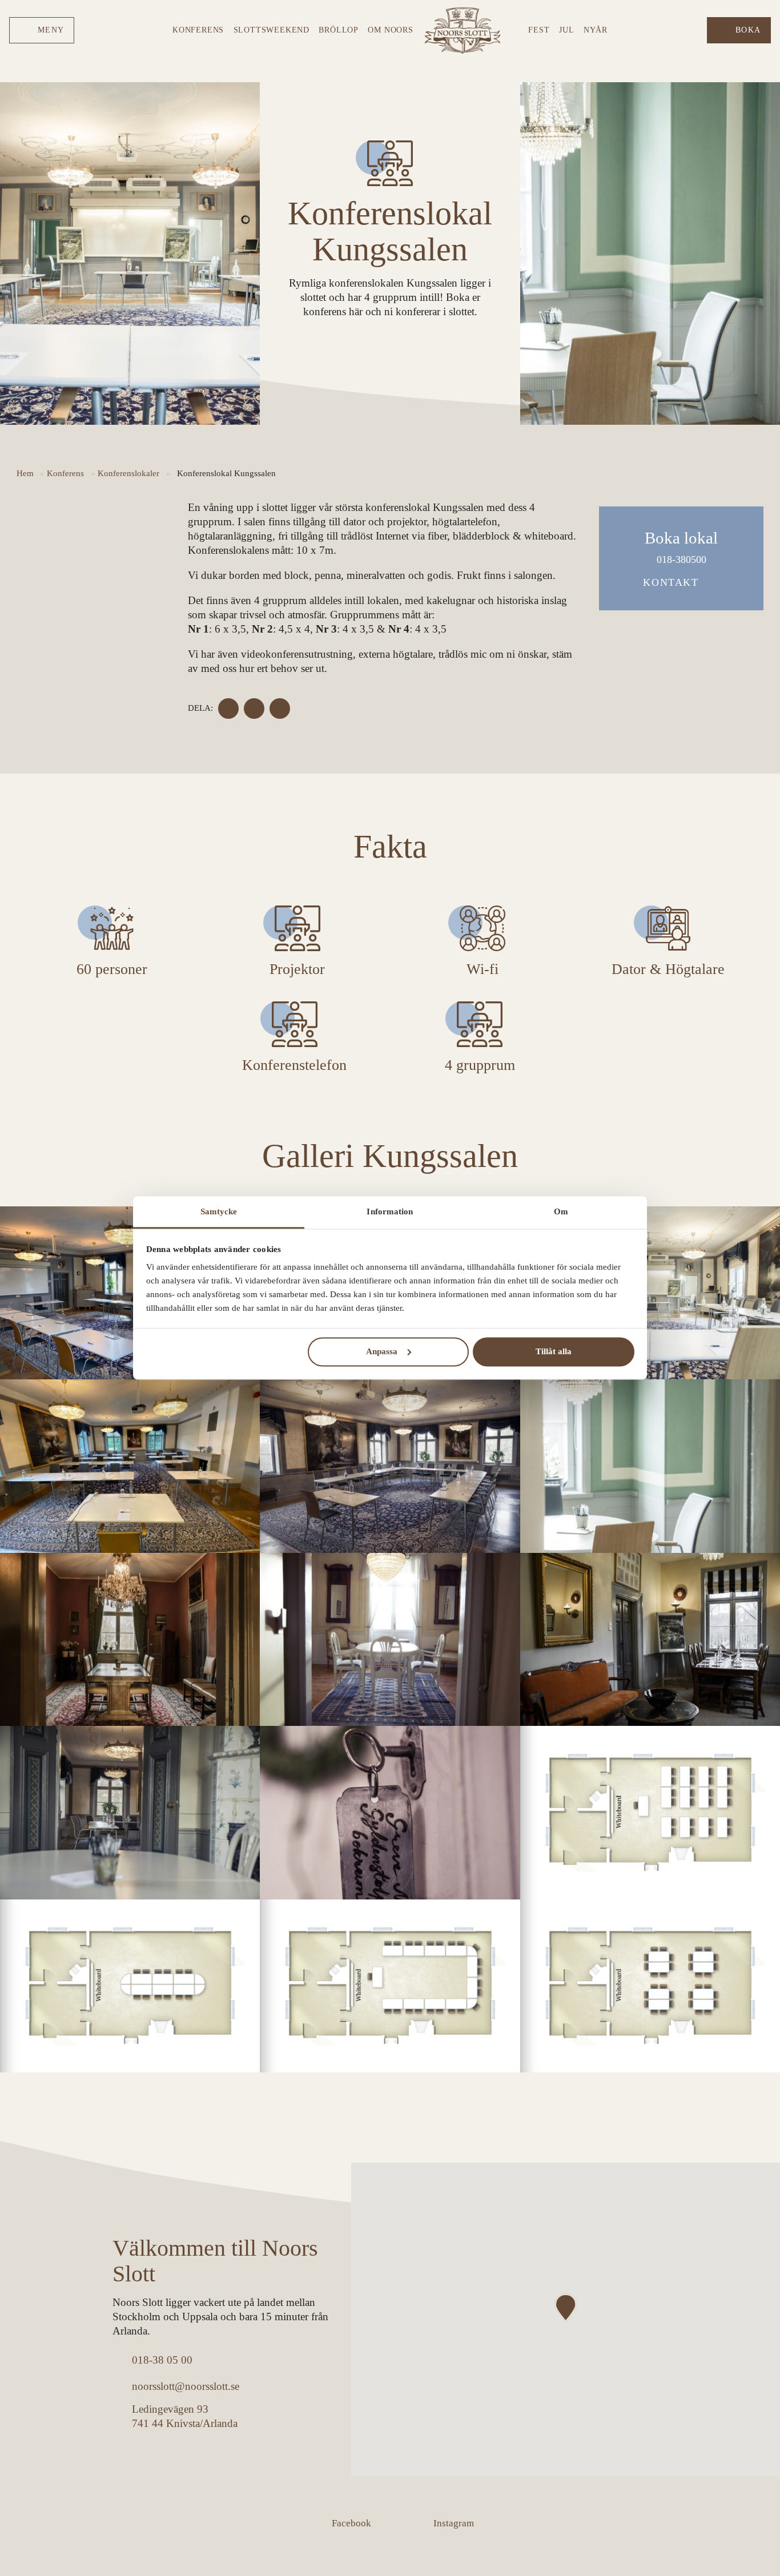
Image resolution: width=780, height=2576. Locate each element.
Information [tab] (390, 1211)
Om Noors (390, 30)
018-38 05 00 (162, 2360)
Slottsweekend (272, 30)
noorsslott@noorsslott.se (186, 2386)
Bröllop (339, 30)
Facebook (351, 2523)
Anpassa (382, 1351)
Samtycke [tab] (219, 1211)
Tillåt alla (554, 1351)
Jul (566, 30)
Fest (539, 30)
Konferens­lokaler (128, 473)
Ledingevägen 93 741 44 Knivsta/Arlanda (185, 2416)
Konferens (198, 30)
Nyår (596, 30)
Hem (25, 473)
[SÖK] (694, 30)
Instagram (454, 2523)
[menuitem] (42, 31)
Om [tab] (561, 1211)
